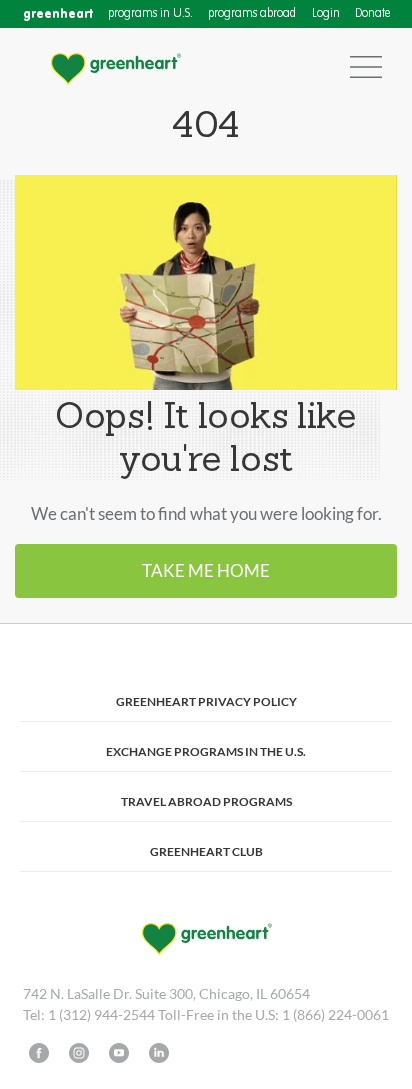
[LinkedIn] (159, 1053)
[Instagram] (79, 1053)
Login (326, 14)
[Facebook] (39, 1053)
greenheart (58, 13)
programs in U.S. (150, 14)
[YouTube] (119, 1053)
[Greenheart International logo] (115, 67)
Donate (372, 14)
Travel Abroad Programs (206, 801)
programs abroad (252, 14)
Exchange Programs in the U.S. (206, 751)
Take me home (206, 570)
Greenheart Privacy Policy (206, 701)
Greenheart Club (206, 851)
